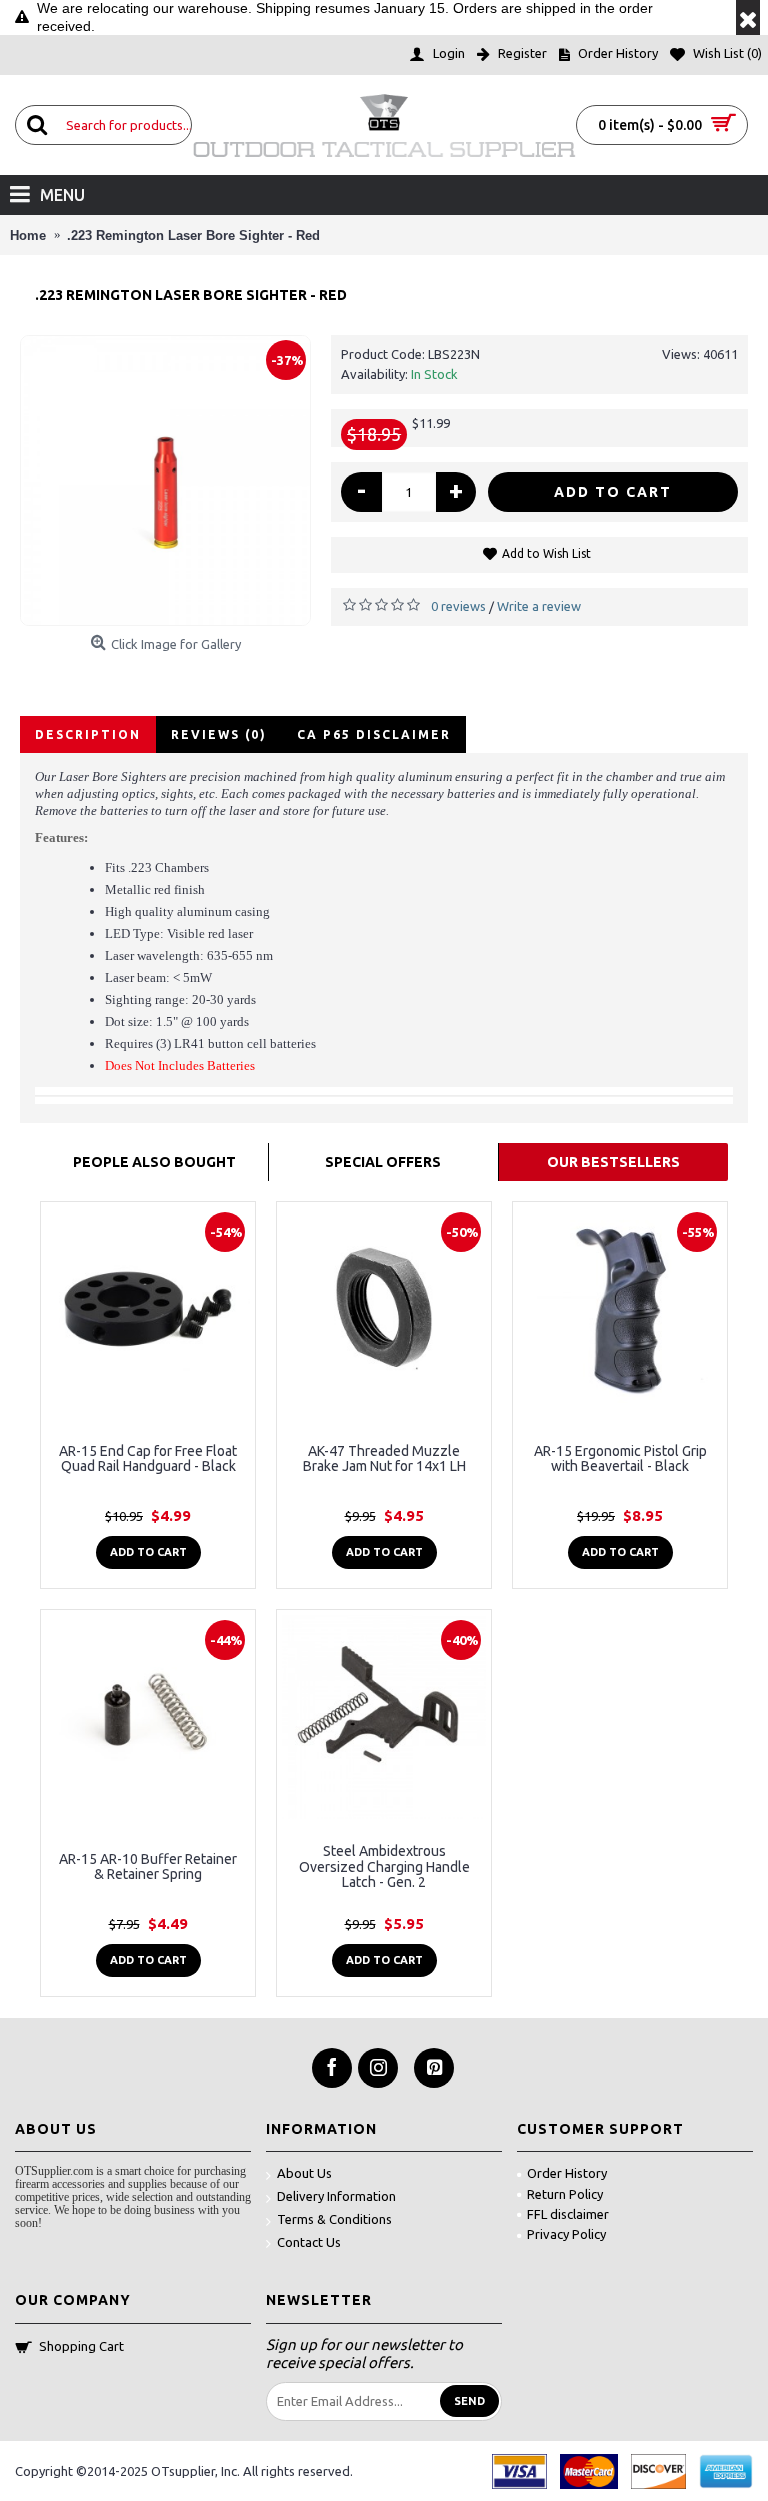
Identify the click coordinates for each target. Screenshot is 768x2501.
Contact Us (309, 2242)
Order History (567, 2173)
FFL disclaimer (568, 2214)
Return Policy (565, 2194)
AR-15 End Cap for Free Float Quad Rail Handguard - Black (148, 1458)
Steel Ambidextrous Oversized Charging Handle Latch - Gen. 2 (384, 1866)
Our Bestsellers (613, 1162)
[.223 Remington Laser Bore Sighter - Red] (165, 480)
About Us (304, 2173)
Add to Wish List (546, 553)
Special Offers (383, 1162)
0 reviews (458, 606)
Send (469, 2401)
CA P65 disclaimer (374, 734)
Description (88, 734)
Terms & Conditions (334, 2219)
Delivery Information (336, 2196)
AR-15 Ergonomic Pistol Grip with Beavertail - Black (620, 1458)
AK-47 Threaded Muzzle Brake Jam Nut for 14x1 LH (384, 1458)
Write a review (539, 606)
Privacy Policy (566, 2234)
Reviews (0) (219, 734)
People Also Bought (154, 1162)
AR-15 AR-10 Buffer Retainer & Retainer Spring (148, 1866)
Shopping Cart (81, 2346)
